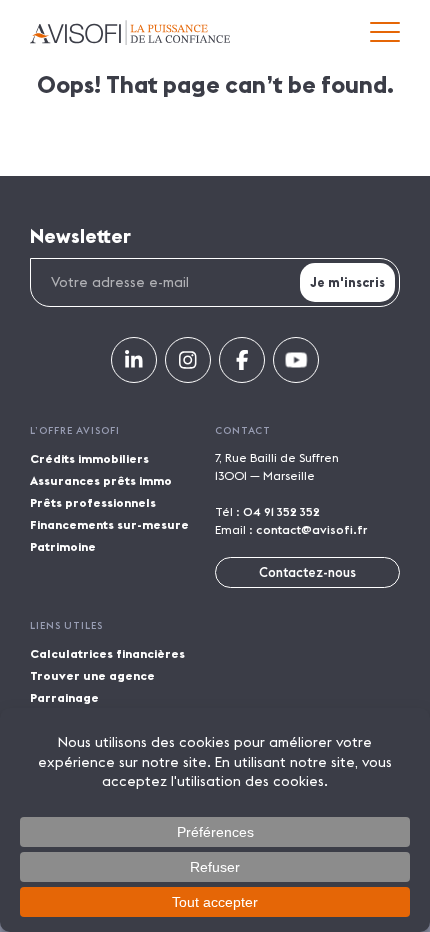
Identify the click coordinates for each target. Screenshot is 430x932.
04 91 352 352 (281, 511)
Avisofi (130, 32)
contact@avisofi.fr (311, 529)
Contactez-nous (307, 572)
